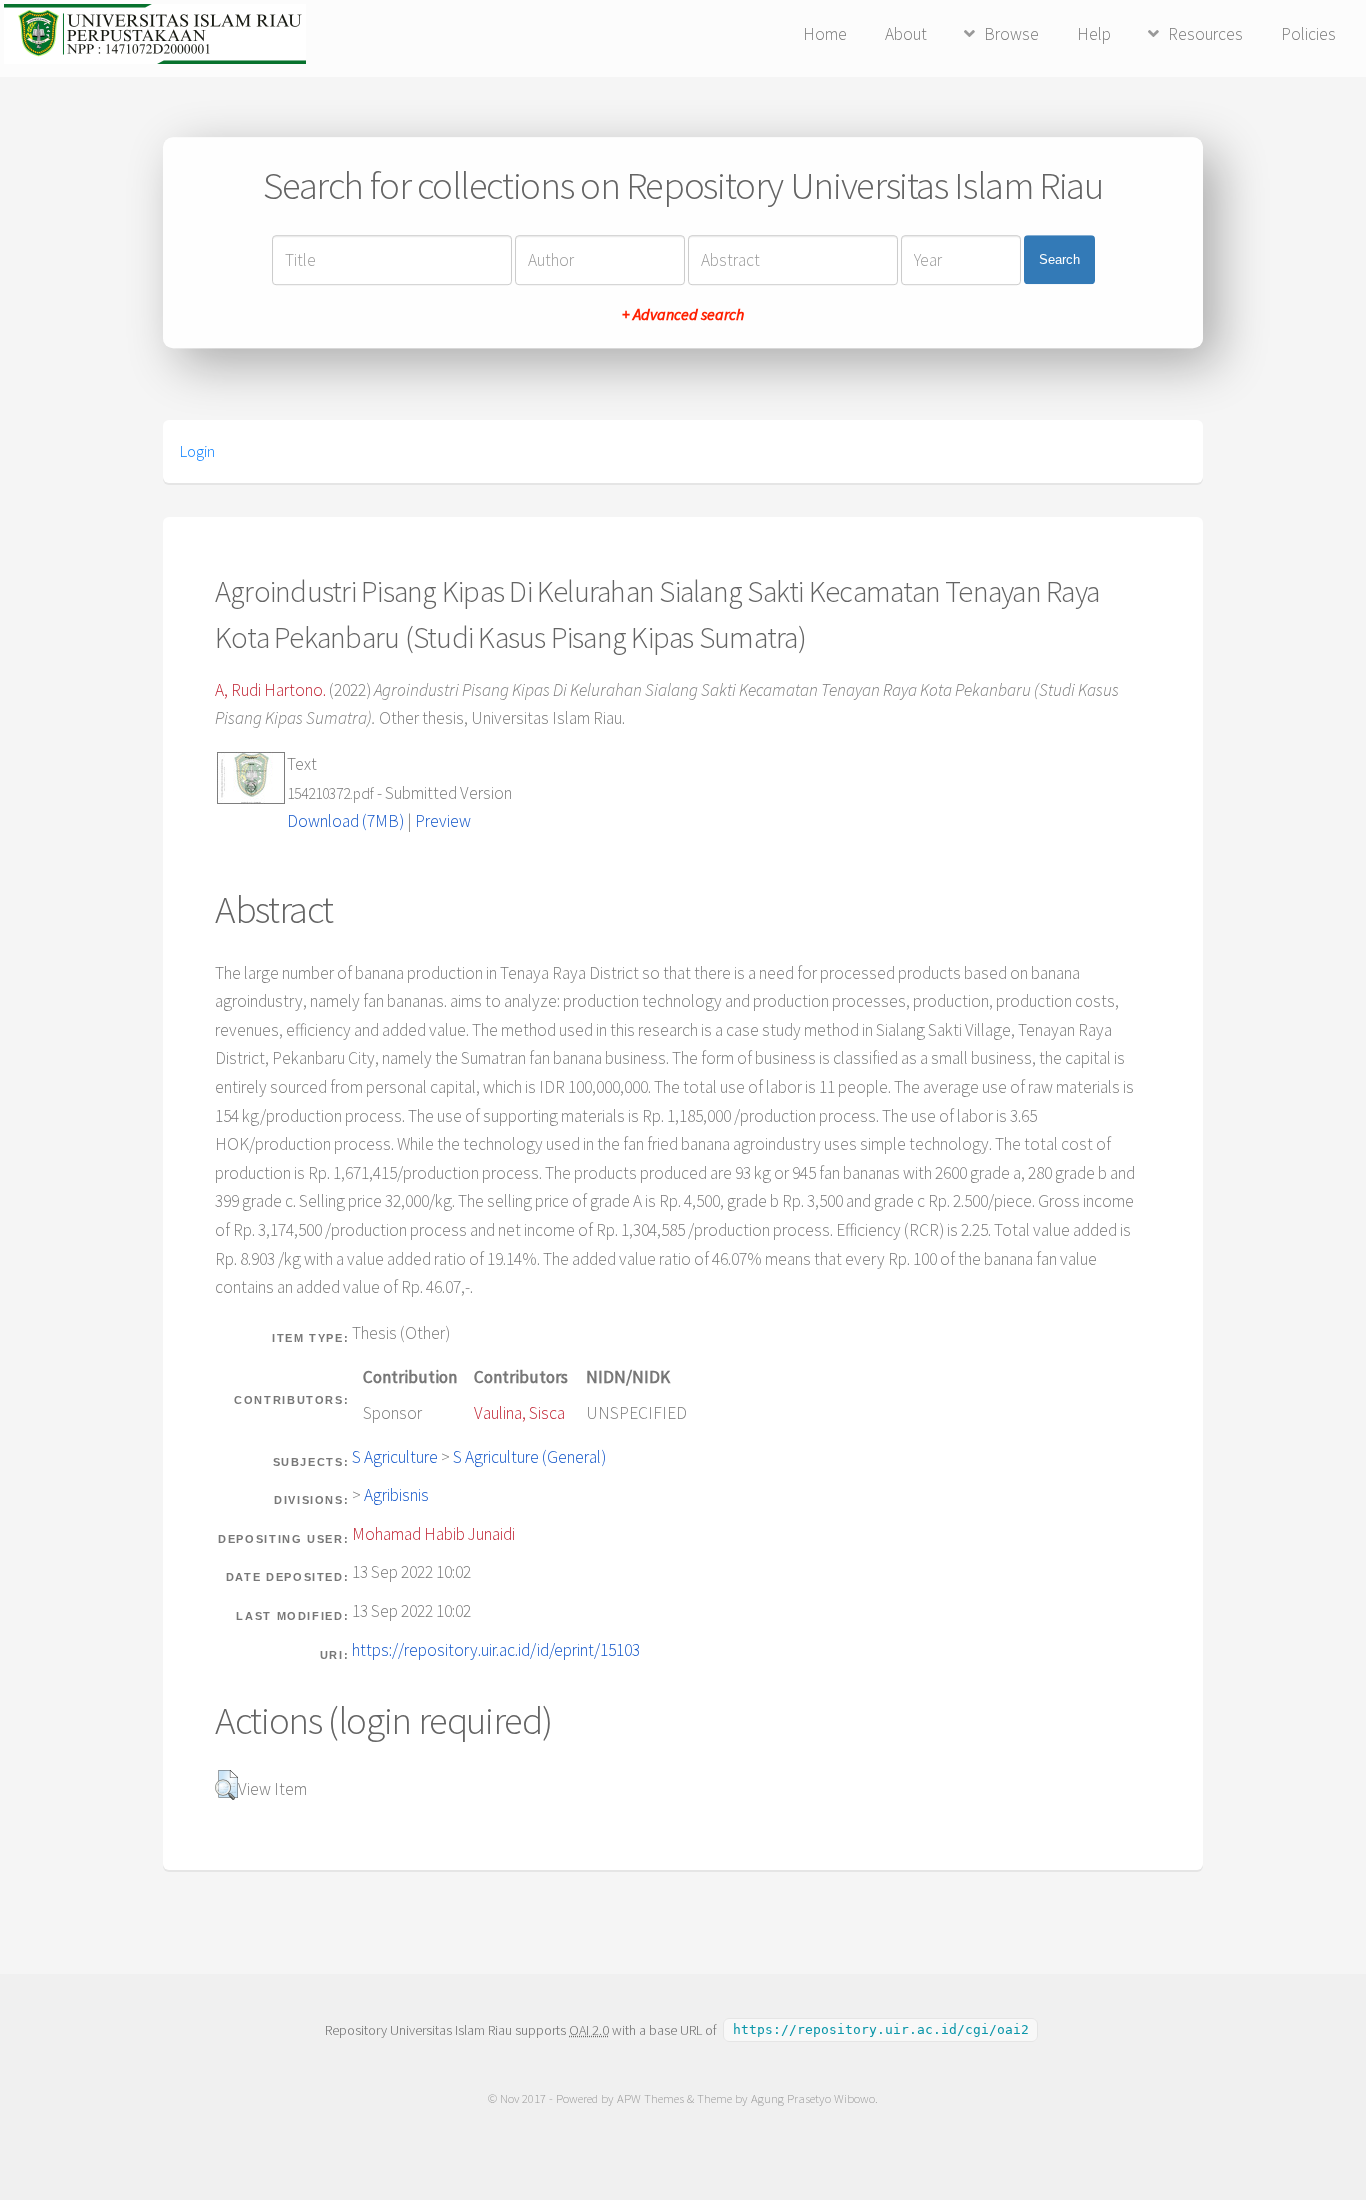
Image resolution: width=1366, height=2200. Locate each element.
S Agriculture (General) (529, 1457)
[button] (226, 1785)
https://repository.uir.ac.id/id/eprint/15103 (496, 1650)
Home (825, 34)
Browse (1011, 34)
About (906, 34)
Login (197, 451)
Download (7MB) (345, 821)
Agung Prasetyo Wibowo (813, 2098)
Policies (1308, 34)
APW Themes (650, 2098)
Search (1059, 259)
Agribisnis (396, 1495)
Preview (443, 821)
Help (1094, 34)
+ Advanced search (683, 314)
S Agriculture (395, 1457)
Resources (1205, 34)
